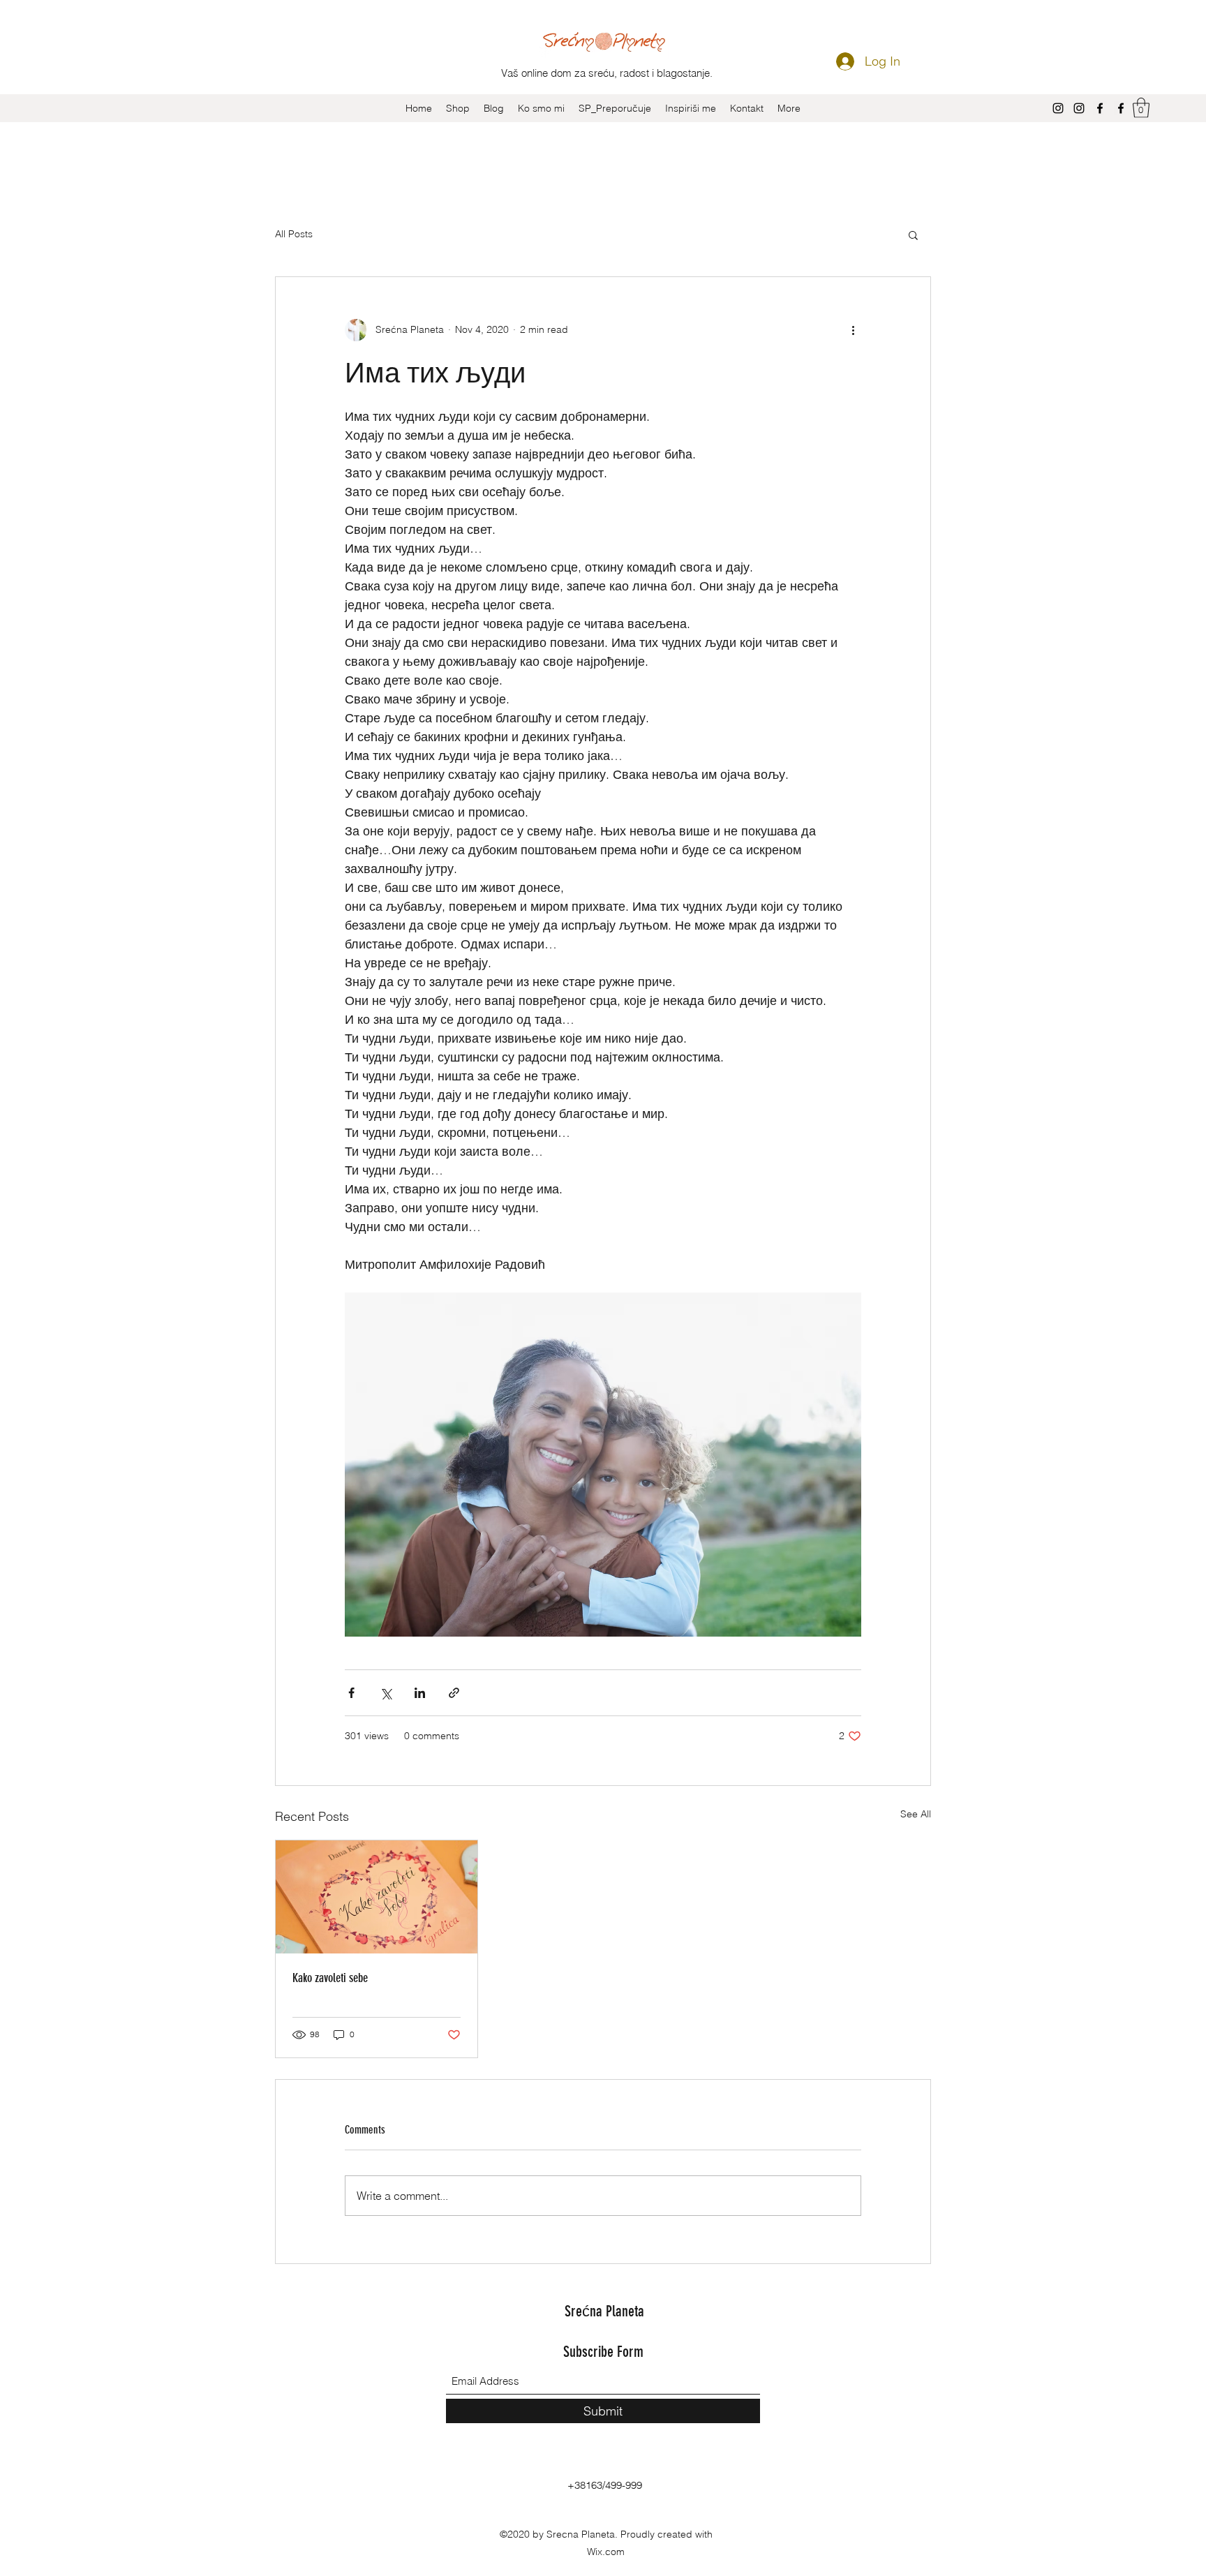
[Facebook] (1100, 108)
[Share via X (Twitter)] (386, 1693)
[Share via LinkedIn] (420, 1693)
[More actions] (853, 330)
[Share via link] (454, 1693)
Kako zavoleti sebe (330, 1978)
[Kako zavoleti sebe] (377, 1897)
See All (916, 1814)
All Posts (294, 234)
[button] (1141, 108)
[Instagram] (1058, 108)
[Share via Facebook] (351, 1693)
